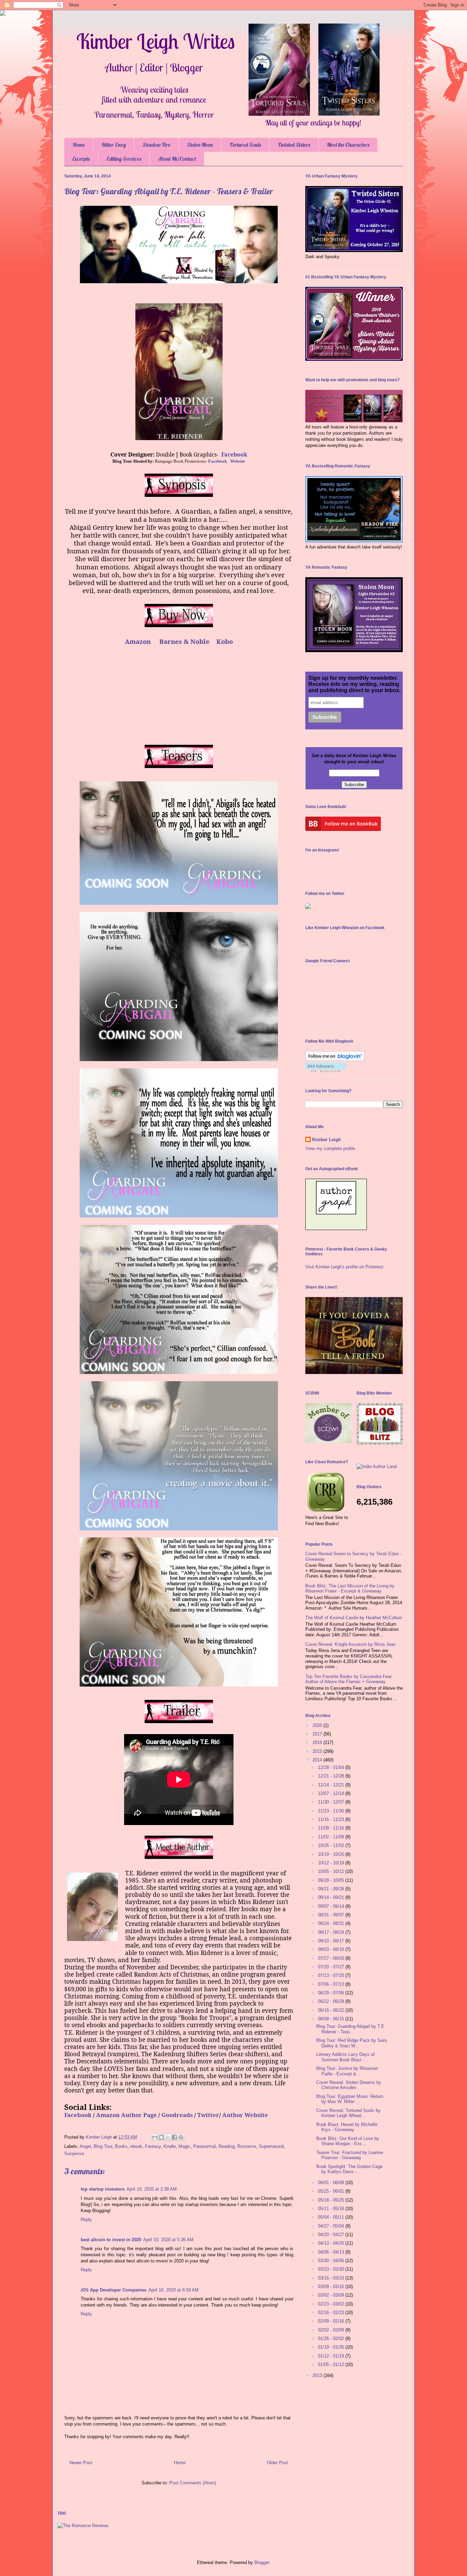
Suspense (74, 2154)
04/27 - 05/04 (332, 2226)
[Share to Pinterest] (181, 2137)
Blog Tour (103, 2146)
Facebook (234, 454)
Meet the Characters (348, 145)
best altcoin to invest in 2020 (111, 2240)
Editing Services (124, 159)
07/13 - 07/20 (332, 1975)
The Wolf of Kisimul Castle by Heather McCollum (354, 1618)
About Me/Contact (177, 159)
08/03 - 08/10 (332, 1949)
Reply (86, 2220)
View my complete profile (330, 1148)
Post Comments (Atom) (193, 2483)
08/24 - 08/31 (332, 1923)
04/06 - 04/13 (332, 2252)
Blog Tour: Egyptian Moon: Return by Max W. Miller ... (350, 2099)
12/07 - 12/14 (332, 1793)
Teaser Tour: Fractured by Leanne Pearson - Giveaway (350, 2155)
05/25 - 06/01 (332, 2191)
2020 (318, 1725)
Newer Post (81, 2463)
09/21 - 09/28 (332, 1889)
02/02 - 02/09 (332, 2330)
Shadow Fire (156, 145)
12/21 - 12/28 (332, 1776)
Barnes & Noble (184, 641)
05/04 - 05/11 (332, 2217)
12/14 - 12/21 (332, 1785)
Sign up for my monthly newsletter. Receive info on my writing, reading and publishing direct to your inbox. (355, 684)
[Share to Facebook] (174, 2137)
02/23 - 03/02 (332, 2304)
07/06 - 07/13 (332, 1984)
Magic (184, 2146)
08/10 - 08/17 (332, 1941)
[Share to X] (168, 2137)
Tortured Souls (245, 145)
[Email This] (155, 2137)
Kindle (170, 2146)
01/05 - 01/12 (332, 2364)
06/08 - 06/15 (332, 2019)
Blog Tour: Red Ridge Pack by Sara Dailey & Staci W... (351, 2043)
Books (121, 2146)
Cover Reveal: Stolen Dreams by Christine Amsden (349, 2085)
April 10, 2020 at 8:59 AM (174, 2290)
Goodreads (177, 2115)
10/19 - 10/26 (332, 1854)
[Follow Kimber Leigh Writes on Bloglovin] (335, 1060)
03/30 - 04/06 (332, 2261)
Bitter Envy (114, 145)
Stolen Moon (200, 145)
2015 (318, 1751)
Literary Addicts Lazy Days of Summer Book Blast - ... (345, 2057)
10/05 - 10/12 (332, 1871)
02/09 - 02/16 (332, 2321)
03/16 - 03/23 (332, 2278)
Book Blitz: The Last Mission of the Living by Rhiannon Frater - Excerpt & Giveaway (350, 1589)
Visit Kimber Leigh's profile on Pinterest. (345, 1267)
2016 (318, 1742)
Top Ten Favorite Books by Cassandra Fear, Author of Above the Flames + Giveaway (349, 1679)
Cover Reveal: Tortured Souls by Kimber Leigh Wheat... (348, 2113)
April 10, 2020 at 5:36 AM (168, 2240)
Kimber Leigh (326, 1140)
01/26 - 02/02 (332, 2339)
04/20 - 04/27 (332, 2235)
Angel (85, 2146)
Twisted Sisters (294, 145)
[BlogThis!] (161, 2137)
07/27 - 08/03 (332, 1958)
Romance (247, 2146)
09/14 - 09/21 (332, 1897)
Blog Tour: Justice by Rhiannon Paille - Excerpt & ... (347, 2071)
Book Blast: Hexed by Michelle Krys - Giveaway (347, 2127)
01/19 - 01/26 (332, 2347)
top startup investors (103, 2189)
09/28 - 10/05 (332, 1880)
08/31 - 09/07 (332, 1915)
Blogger (262, 2562)
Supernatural (271, 2146)
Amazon (138, 641)
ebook (136, 2146)
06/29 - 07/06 (332, 1993)
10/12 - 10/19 (332, 1863)
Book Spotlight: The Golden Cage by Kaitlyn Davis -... (349, 2169)
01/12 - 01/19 (332, 2356)
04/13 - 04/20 (332, 2243)
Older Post (278, 2463)
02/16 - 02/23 (332, 2313)
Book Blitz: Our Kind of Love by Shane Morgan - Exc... (348, 2141)
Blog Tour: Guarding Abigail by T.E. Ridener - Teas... (351, 2029)
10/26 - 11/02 (332, 1845)
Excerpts (81, 159)
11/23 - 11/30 (332, 1811)
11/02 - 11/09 (332, 1837)
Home (79, 145)
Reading (226, 2146)
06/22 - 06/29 (332, 2001)
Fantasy (153, 2146)
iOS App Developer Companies (114, 2290)
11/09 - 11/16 (332, 1828)
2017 (318, 1734)
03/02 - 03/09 (332, 2295)
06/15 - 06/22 (332, 2010)
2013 (318, 2375)
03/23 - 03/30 (332, 2269)
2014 (318, 1760)
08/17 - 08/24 (332, 1932)
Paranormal (204, 2146)
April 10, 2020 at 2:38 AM (152, 2189)
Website (238, 461)
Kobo (225, 641)
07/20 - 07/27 (332, 1967)
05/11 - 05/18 (332, 2209)
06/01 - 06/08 (332, 2183)
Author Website (245, 2115)
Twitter (208, 2115)
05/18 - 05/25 (332, 2200)
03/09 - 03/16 (332, 2287)
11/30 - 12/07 (332, 1802)
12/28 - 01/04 (332, 1767)
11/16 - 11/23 (332, 1819)
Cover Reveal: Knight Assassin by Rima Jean (350, 1644)
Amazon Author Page (126, 2115)
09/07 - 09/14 (332, 1906)
